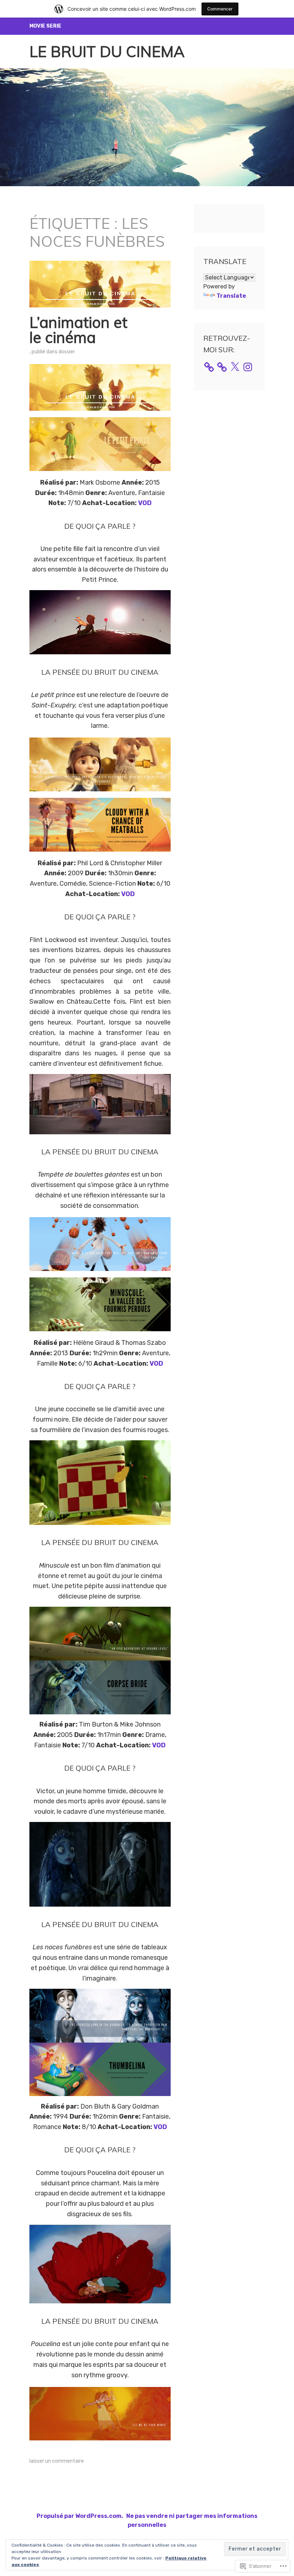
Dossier (67, 352)
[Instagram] (248, 367)
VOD (145, 503)
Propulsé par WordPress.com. (80, 2516)
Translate (231, 296)
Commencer (220, 9)
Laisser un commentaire (57, 2461)
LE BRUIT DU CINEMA (107, 51)
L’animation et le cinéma (78, 330)
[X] (235, 367)
